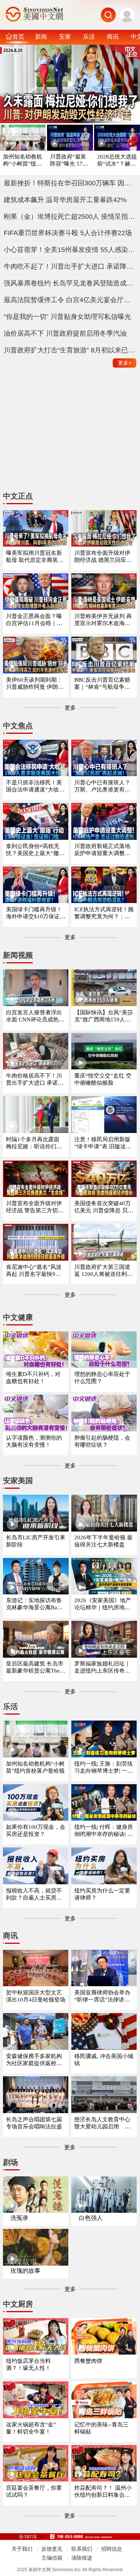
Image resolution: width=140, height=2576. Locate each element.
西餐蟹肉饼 (88, 2361)
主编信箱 (52, 2558)
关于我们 (22, 2549)
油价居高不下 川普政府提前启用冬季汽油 (65, 333)
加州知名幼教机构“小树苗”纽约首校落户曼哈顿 (23, 161)
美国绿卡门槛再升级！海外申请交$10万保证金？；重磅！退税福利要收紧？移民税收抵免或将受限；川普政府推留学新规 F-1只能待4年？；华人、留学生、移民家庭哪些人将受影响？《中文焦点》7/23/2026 (34, 913)
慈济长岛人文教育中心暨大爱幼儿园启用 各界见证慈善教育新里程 (102, 2123)
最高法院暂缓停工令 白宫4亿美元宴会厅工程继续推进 (70, 300)
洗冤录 (19, 2218)
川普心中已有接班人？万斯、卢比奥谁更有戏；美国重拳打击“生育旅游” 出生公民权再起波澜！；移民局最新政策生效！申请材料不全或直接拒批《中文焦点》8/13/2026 (104, 786)
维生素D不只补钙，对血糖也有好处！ (33, 1378)
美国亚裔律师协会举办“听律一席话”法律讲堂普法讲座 (102, 1996)
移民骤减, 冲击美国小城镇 (104, 2060)
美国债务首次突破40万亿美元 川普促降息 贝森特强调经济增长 (104, 1207)
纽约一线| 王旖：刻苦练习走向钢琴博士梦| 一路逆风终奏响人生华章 (104, 1768)
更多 (125, 363)
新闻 (41, 36)
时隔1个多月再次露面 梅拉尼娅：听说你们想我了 (34, 1143)
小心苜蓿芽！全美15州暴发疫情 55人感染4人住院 (70, 250)
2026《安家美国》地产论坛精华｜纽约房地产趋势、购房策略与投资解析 (103, 1604)
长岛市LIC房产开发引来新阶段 (36, 1541)
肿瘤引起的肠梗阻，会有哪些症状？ (102, 1441)
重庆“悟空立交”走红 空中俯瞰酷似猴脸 (103, 1079)
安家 (65, 36)
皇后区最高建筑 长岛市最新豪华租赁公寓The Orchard (36, 1668)
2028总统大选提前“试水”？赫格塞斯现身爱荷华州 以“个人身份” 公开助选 (117, 161)
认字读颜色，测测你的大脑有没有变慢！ (34, 1441)
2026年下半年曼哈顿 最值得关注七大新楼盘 (103, 1541)
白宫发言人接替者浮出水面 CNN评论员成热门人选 (35, 1016)
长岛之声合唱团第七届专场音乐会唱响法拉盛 (34, 2123)
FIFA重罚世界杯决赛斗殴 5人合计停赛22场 (68, 233)
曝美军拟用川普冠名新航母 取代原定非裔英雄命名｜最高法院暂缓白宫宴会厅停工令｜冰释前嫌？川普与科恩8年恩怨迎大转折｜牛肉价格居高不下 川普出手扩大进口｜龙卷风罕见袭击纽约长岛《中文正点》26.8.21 (35, 557)
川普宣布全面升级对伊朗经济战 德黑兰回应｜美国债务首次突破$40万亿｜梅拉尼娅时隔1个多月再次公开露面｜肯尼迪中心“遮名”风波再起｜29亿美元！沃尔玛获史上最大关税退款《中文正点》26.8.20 (104, 557)
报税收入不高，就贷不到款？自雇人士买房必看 (34, 1895)
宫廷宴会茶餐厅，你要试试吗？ (34, 2491)
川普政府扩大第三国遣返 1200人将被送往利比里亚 (103, 1271)
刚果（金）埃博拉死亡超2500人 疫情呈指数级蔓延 (70, 217)
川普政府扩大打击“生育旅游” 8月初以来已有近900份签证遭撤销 (70, 350)
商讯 (113, 36)
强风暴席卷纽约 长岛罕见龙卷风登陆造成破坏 (70, 283)
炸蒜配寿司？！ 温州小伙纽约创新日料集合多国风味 (103, 2492)
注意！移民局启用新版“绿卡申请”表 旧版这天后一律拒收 (103, 1143)
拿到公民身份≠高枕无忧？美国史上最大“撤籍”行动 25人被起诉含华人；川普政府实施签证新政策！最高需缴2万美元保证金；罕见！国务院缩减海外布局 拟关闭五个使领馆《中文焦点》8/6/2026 (35, 850)
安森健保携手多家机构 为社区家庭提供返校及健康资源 (34, 2060)
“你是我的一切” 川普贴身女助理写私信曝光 (67, 317)
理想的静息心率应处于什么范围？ (102, 1378)
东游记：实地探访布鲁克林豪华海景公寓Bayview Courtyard (35, 1604)
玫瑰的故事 (25, 2271)
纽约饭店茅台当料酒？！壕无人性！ (28, 2364)
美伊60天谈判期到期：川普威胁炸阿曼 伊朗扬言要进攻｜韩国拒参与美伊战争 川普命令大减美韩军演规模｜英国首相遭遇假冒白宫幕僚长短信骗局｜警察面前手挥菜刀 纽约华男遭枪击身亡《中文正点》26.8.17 (35, 684)
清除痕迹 (82, 2558)
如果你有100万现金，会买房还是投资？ (36, 1831)
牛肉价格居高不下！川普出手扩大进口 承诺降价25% (35, 1080)
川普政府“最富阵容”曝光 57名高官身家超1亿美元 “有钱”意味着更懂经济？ (70, 161)
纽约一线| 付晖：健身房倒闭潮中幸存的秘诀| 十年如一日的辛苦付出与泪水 (104, 1831)
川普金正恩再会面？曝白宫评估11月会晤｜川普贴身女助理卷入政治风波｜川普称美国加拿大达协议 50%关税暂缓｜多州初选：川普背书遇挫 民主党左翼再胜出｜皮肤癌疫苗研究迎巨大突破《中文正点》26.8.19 (35, 620)
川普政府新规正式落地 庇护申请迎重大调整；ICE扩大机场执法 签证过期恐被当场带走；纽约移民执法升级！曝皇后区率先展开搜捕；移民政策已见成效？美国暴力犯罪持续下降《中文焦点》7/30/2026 (104, 850)
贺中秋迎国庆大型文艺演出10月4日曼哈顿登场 (36, 1996)
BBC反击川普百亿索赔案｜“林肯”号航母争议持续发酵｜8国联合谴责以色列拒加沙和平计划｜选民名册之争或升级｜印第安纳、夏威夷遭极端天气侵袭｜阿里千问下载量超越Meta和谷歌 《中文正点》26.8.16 (104, 684)
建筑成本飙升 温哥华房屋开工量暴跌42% (65, 200)
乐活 (89, 36)
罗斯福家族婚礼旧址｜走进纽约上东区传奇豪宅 (102, 1668)
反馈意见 (52, 2549)
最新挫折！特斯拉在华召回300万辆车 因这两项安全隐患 (70, 183)
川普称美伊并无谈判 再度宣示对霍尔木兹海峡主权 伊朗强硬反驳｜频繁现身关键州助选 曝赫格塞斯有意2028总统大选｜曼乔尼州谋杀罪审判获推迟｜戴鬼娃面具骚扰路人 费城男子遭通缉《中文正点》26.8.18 (103, 620)
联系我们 (82, 2549)
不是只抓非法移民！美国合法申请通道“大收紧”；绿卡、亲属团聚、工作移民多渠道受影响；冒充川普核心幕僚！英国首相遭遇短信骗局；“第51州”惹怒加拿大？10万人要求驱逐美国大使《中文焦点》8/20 (35, 786)
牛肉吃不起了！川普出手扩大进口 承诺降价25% (70, 266)
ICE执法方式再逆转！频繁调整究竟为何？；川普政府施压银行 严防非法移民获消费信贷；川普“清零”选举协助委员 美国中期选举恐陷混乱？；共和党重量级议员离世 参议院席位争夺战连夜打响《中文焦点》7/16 (104, 913)
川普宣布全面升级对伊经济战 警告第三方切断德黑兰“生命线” (35, 1207)
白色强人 (91, 2218)
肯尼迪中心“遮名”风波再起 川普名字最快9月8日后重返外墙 (35, 1271)
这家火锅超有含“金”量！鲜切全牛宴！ (31, 2428)
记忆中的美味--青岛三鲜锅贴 (101, 2428)
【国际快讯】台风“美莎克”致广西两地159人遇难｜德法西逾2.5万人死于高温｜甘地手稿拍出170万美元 (104, 1016)
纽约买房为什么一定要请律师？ (102, 1894)
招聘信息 (112, 2549)
